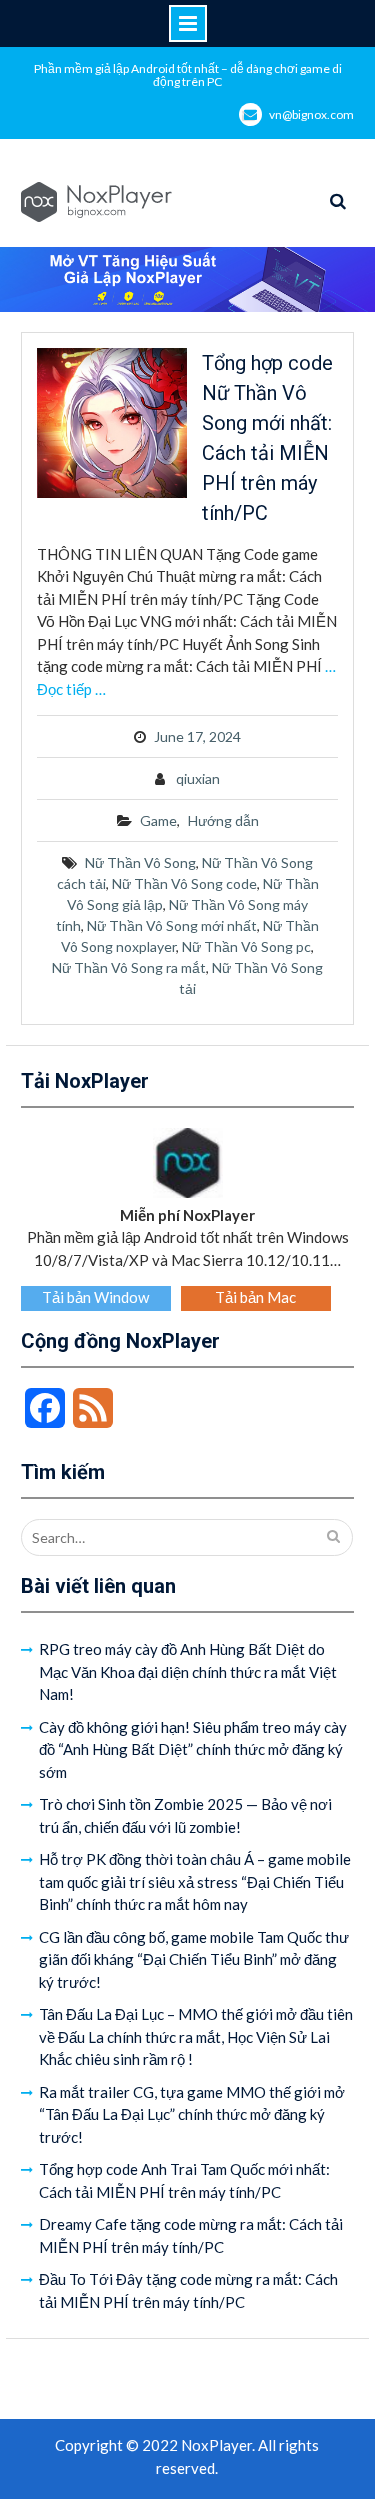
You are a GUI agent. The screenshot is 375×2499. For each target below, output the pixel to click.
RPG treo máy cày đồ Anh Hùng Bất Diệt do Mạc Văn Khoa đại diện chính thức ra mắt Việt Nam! (188, 1671)
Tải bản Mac (255, 1297)
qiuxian (198, 778)
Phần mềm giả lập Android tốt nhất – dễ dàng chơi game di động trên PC (188, 75)
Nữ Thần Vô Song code (184, 883)
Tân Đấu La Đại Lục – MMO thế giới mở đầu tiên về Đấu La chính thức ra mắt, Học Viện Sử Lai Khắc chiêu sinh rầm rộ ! (196, 2036)
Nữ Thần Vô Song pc (246, 946)
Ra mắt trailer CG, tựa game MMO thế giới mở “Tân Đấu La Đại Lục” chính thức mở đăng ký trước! (192, 2114)
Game (158, 820)
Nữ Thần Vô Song (140, 862)
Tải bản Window (95, 1297)
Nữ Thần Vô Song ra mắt (129, 967)
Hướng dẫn (223, 820)
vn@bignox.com (311, 114)
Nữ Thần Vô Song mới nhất (172, 925)
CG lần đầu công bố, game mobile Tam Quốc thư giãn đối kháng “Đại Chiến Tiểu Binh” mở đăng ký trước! (194, 1959)
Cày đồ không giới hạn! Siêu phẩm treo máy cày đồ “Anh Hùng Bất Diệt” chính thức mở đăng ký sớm (193, 1749)
